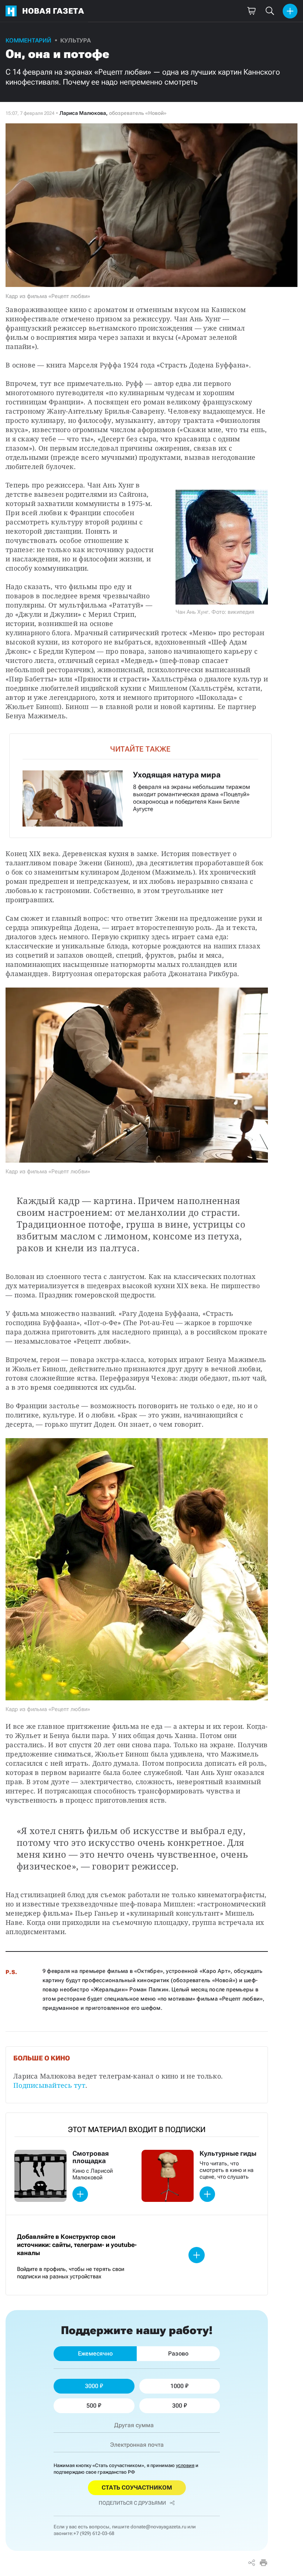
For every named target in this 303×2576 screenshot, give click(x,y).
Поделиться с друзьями (132, 2503)
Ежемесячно (95, 2353)
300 (177, 2406)
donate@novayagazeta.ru (158, 2527)
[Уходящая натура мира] (140, 786)
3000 (92, 2386)
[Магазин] (251, 11)
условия (185, 2465)
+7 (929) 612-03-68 (94, 2533)
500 (91, 2406)
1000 (177, 2386)
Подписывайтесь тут (49, 2085)
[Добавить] (290, 11)
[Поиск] (270, 11)
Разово (178, 2353)
